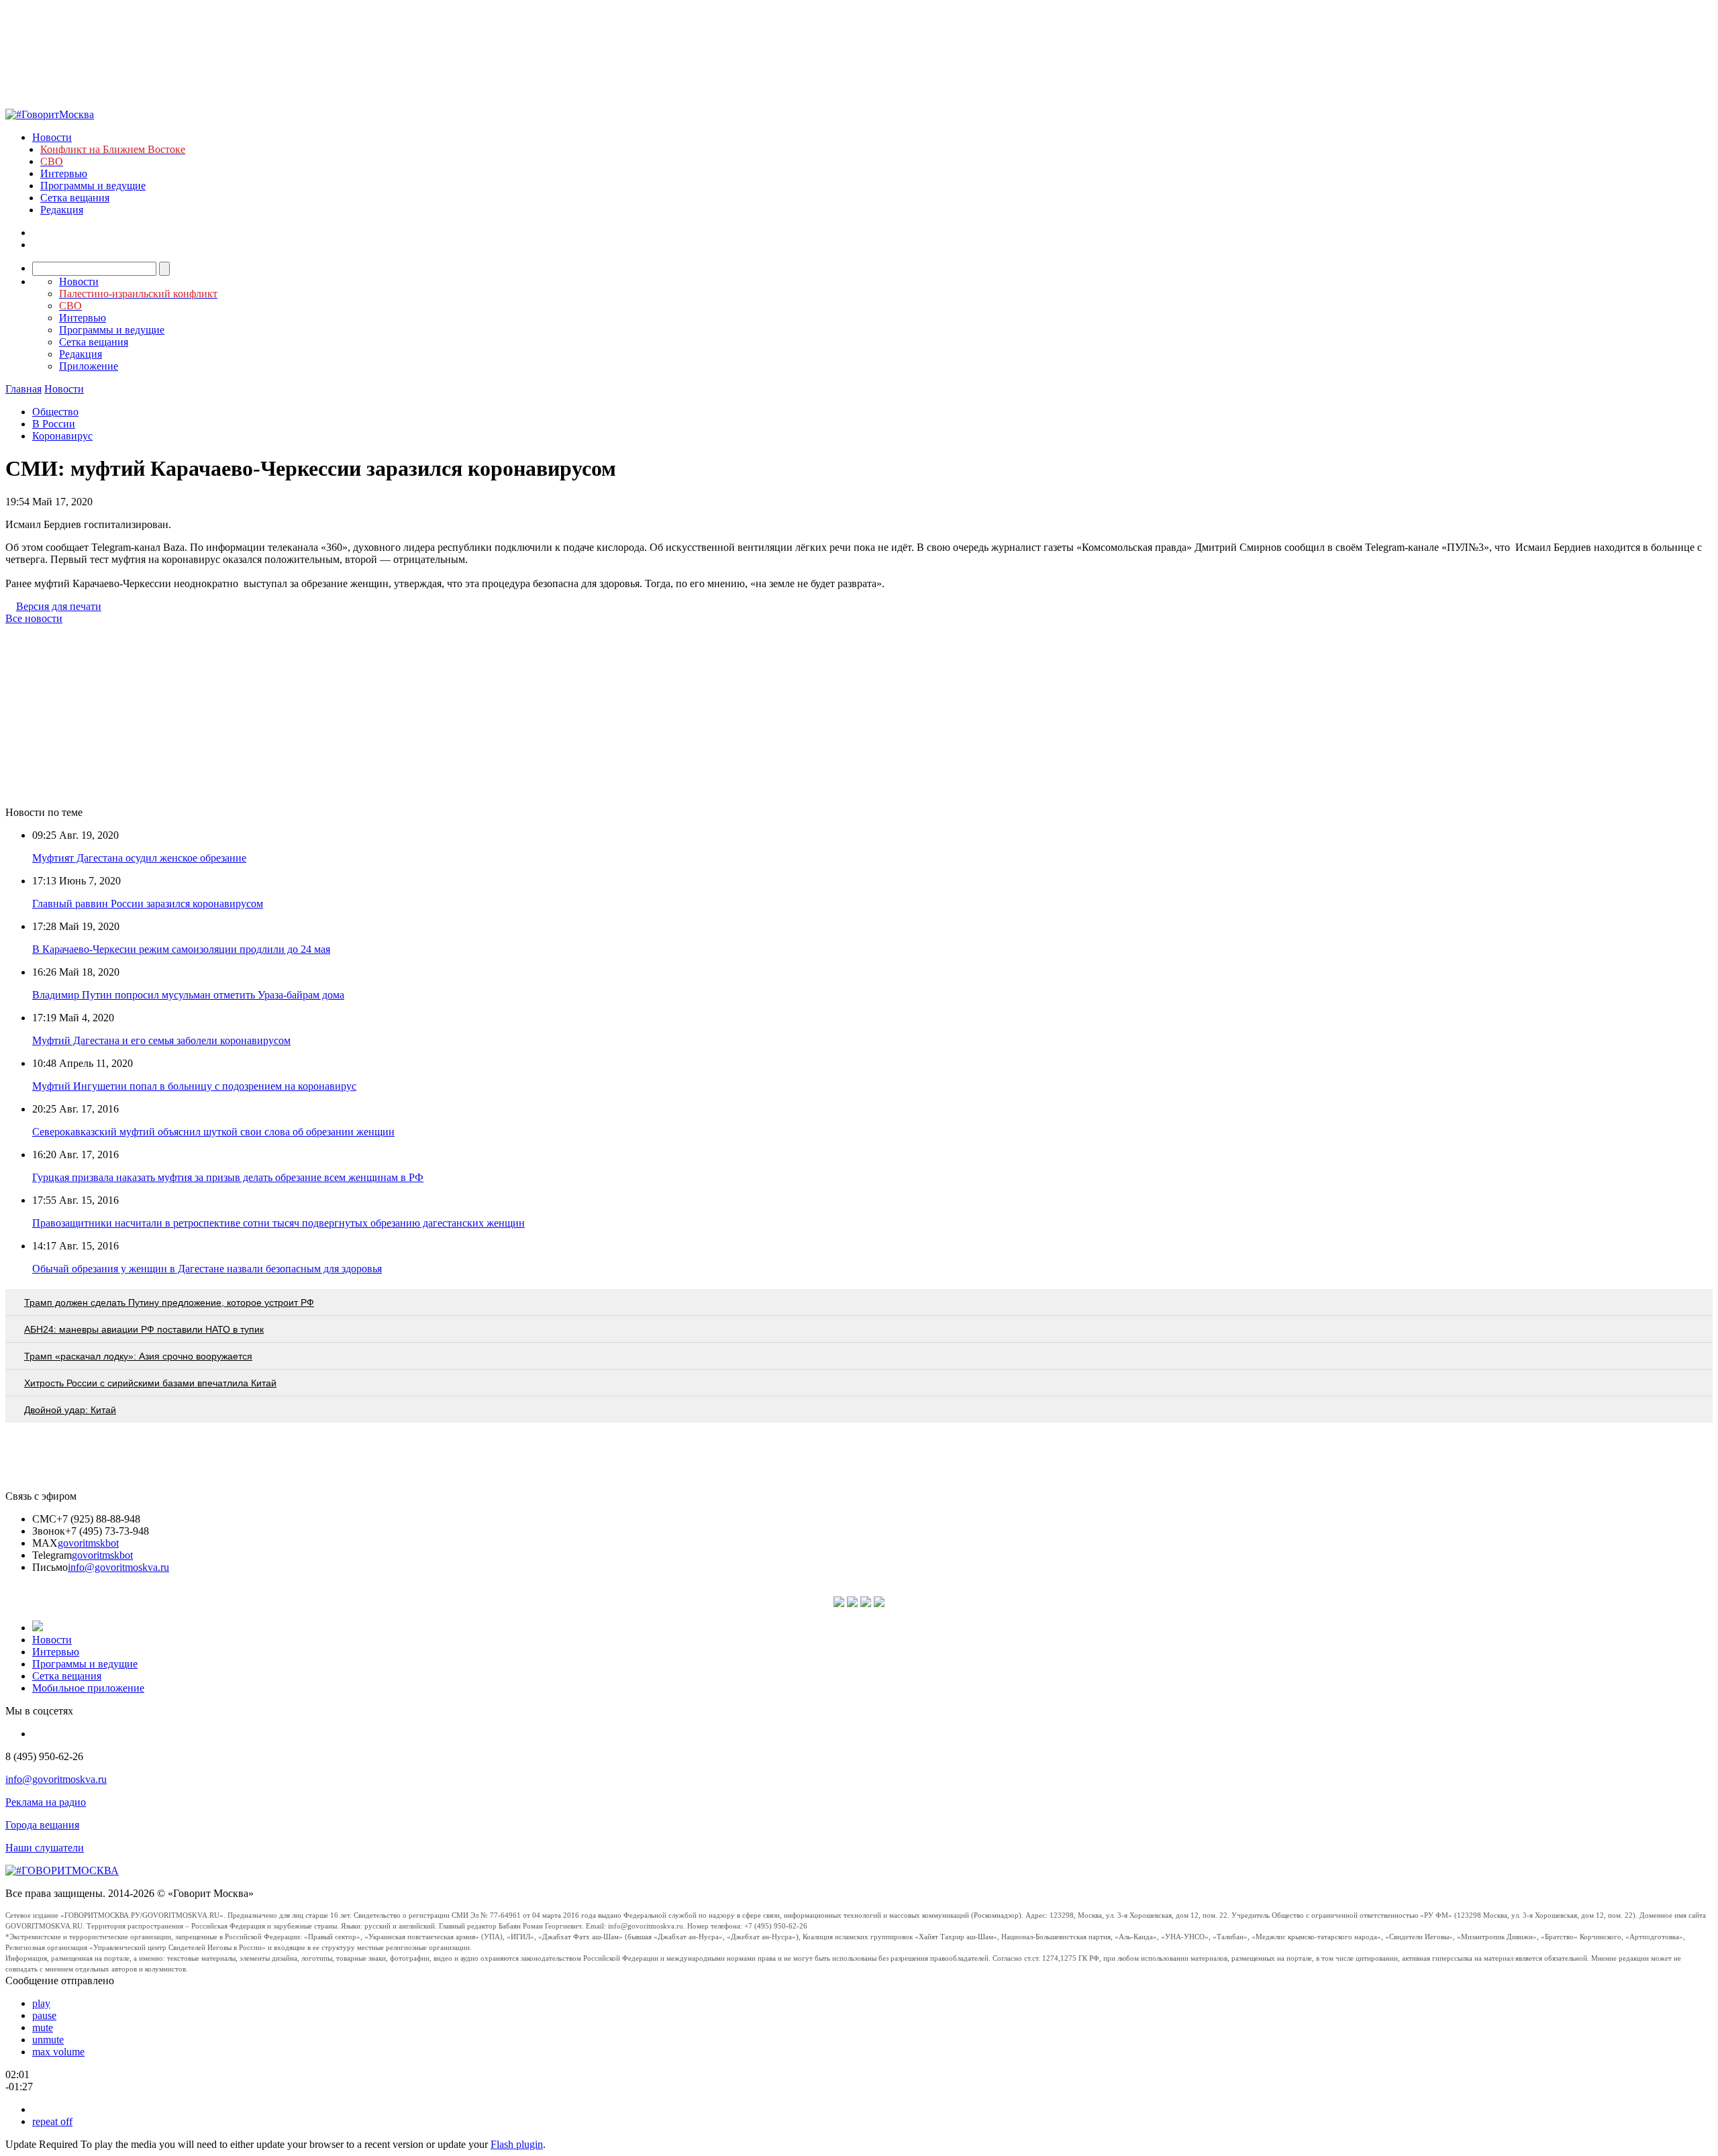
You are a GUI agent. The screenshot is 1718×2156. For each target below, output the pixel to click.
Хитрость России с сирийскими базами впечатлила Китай (150, 1383)
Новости (52, 137)
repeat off (52, 2121)
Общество (55, 412)
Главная (23, 389)
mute (43, 2027)
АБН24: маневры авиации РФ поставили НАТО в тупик (144, 1329)
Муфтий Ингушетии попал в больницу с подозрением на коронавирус (194, 1086)
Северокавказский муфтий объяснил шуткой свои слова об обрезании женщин (213, 1132)
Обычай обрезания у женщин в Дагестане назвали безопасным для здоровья (207, 1269)
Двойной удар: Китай (70, 1410)
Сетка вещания (75, 198)
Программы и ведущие (93, 186)
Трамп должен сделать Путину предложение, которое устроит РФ (169, 1302)
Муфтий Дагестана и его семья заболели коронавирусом (161, 1040)
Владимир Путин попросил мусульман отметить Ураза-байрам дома (188, 995)
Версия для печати (59, 606)
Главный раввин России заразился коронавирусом (148, 904)
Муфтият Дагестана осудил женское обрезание (139, 858)
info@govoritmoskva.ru (118, 1567)
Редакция (62, 210)
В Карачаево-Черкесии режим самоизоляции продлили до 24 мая (181, 949)
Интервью (64, 173)
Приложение (89, 366)
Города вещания (42, 1825)
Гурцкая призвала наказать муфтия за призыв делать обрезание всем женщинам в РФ (228, 1177)
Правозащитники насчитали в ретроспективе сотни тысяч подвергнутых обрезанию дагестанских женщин (279, 1223)
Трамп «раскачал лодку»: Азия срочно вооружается (138, 1356)
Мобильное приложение (88, 1688)
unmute (48, 2040)
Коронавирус (62, 436)
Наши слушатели (45, 1848)
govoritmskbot (88, 1543)
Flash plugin (517, 2144)
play (41, 2003)
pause (44, 2015)
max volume (58, 2052)
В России (54, 424)
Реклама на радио (46, 1802)
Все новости (34, 618)
